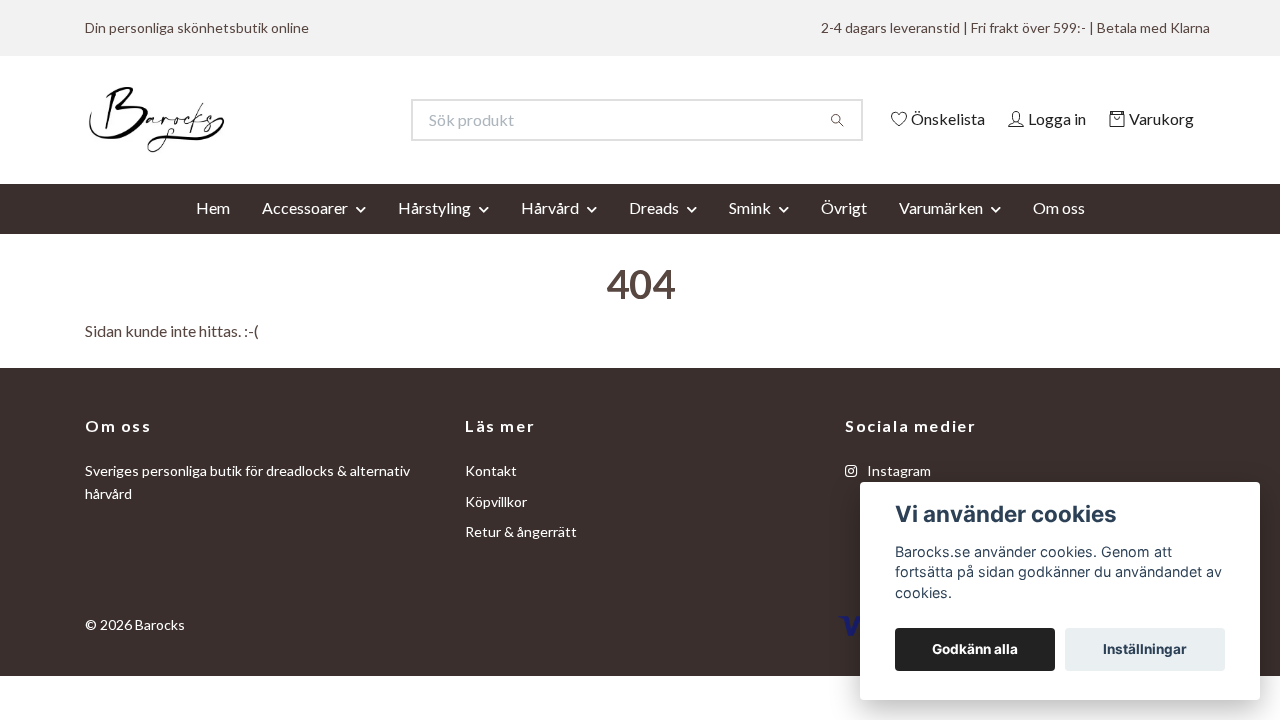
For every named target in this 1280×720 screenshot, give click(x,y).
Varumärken (941, 234)
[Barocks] (362, 120)
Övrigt (844, 234)
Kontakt (491, 498)
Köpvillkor (496, 528)
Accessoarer (305, 234)
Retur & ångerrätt (521, 559)
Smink (750, 234)
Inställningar (1145, 649)
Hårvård (550, 234)
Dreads (654, 234)
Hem (213, 234)
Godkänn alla (975, 649)
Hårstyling (434, 234)
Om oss (1059, 234)
